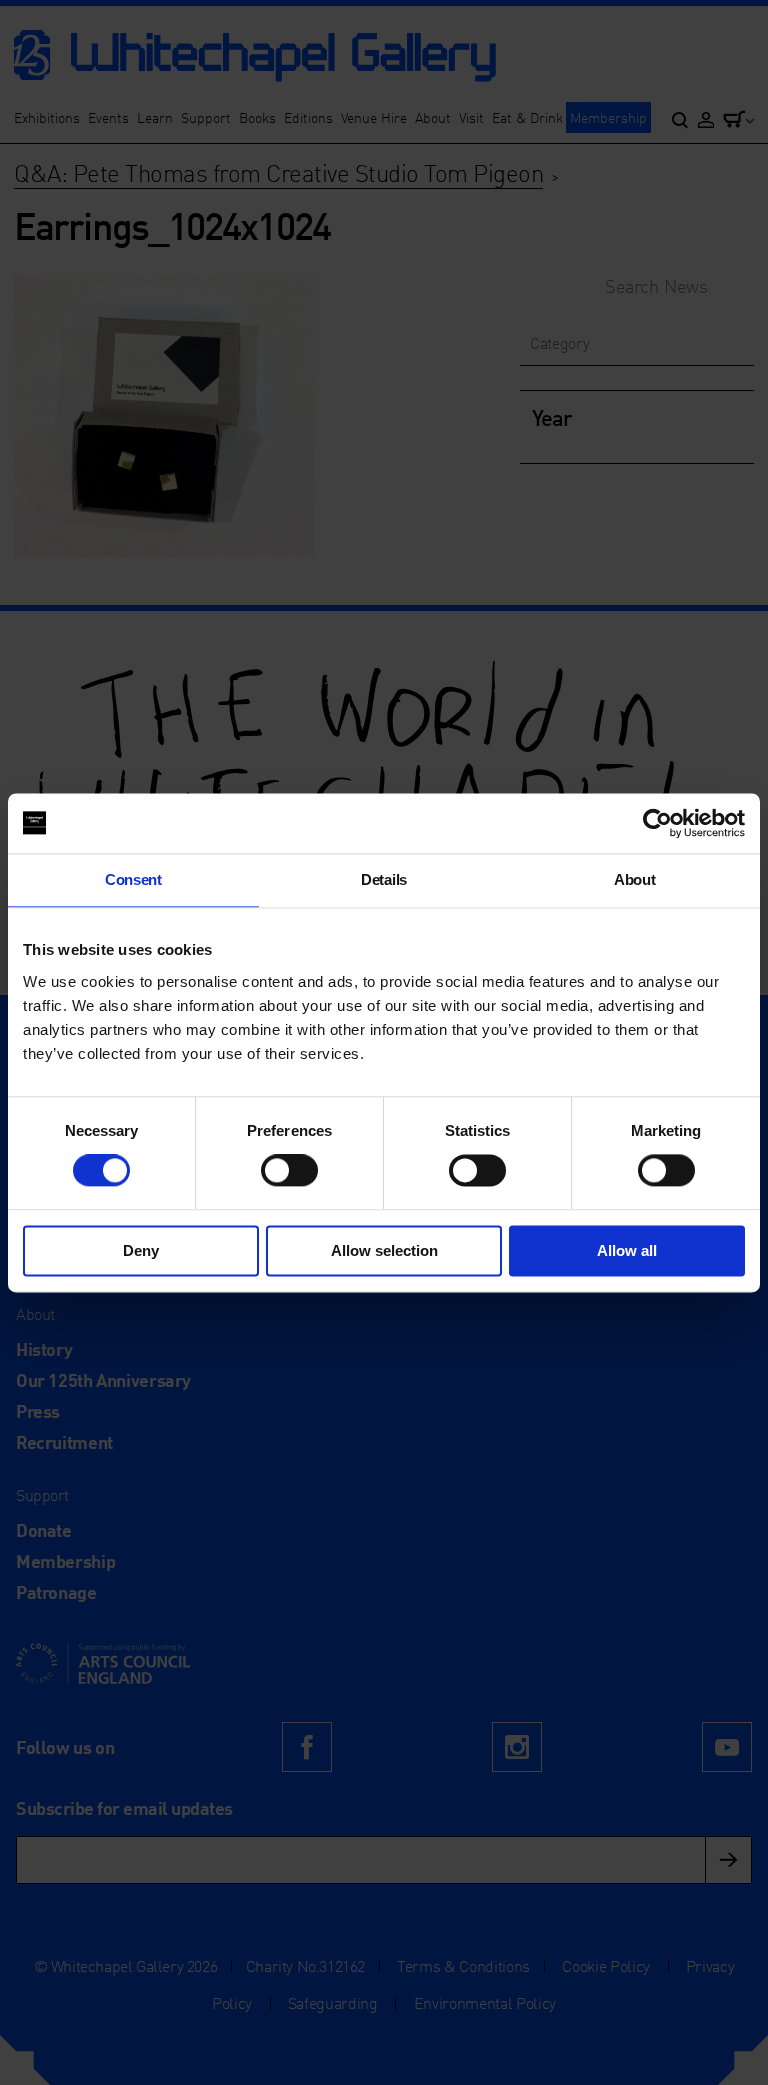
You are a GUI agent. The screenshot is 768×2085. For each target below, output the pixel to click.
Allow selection (384, 1250)
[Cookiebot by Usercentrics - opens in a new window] (657, 823)
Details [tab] (384, 879)
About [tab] (634, 879)
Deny (141, 1250)
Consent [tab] (133, 879)
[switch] (289, 1171)
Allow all (627, 1250)
